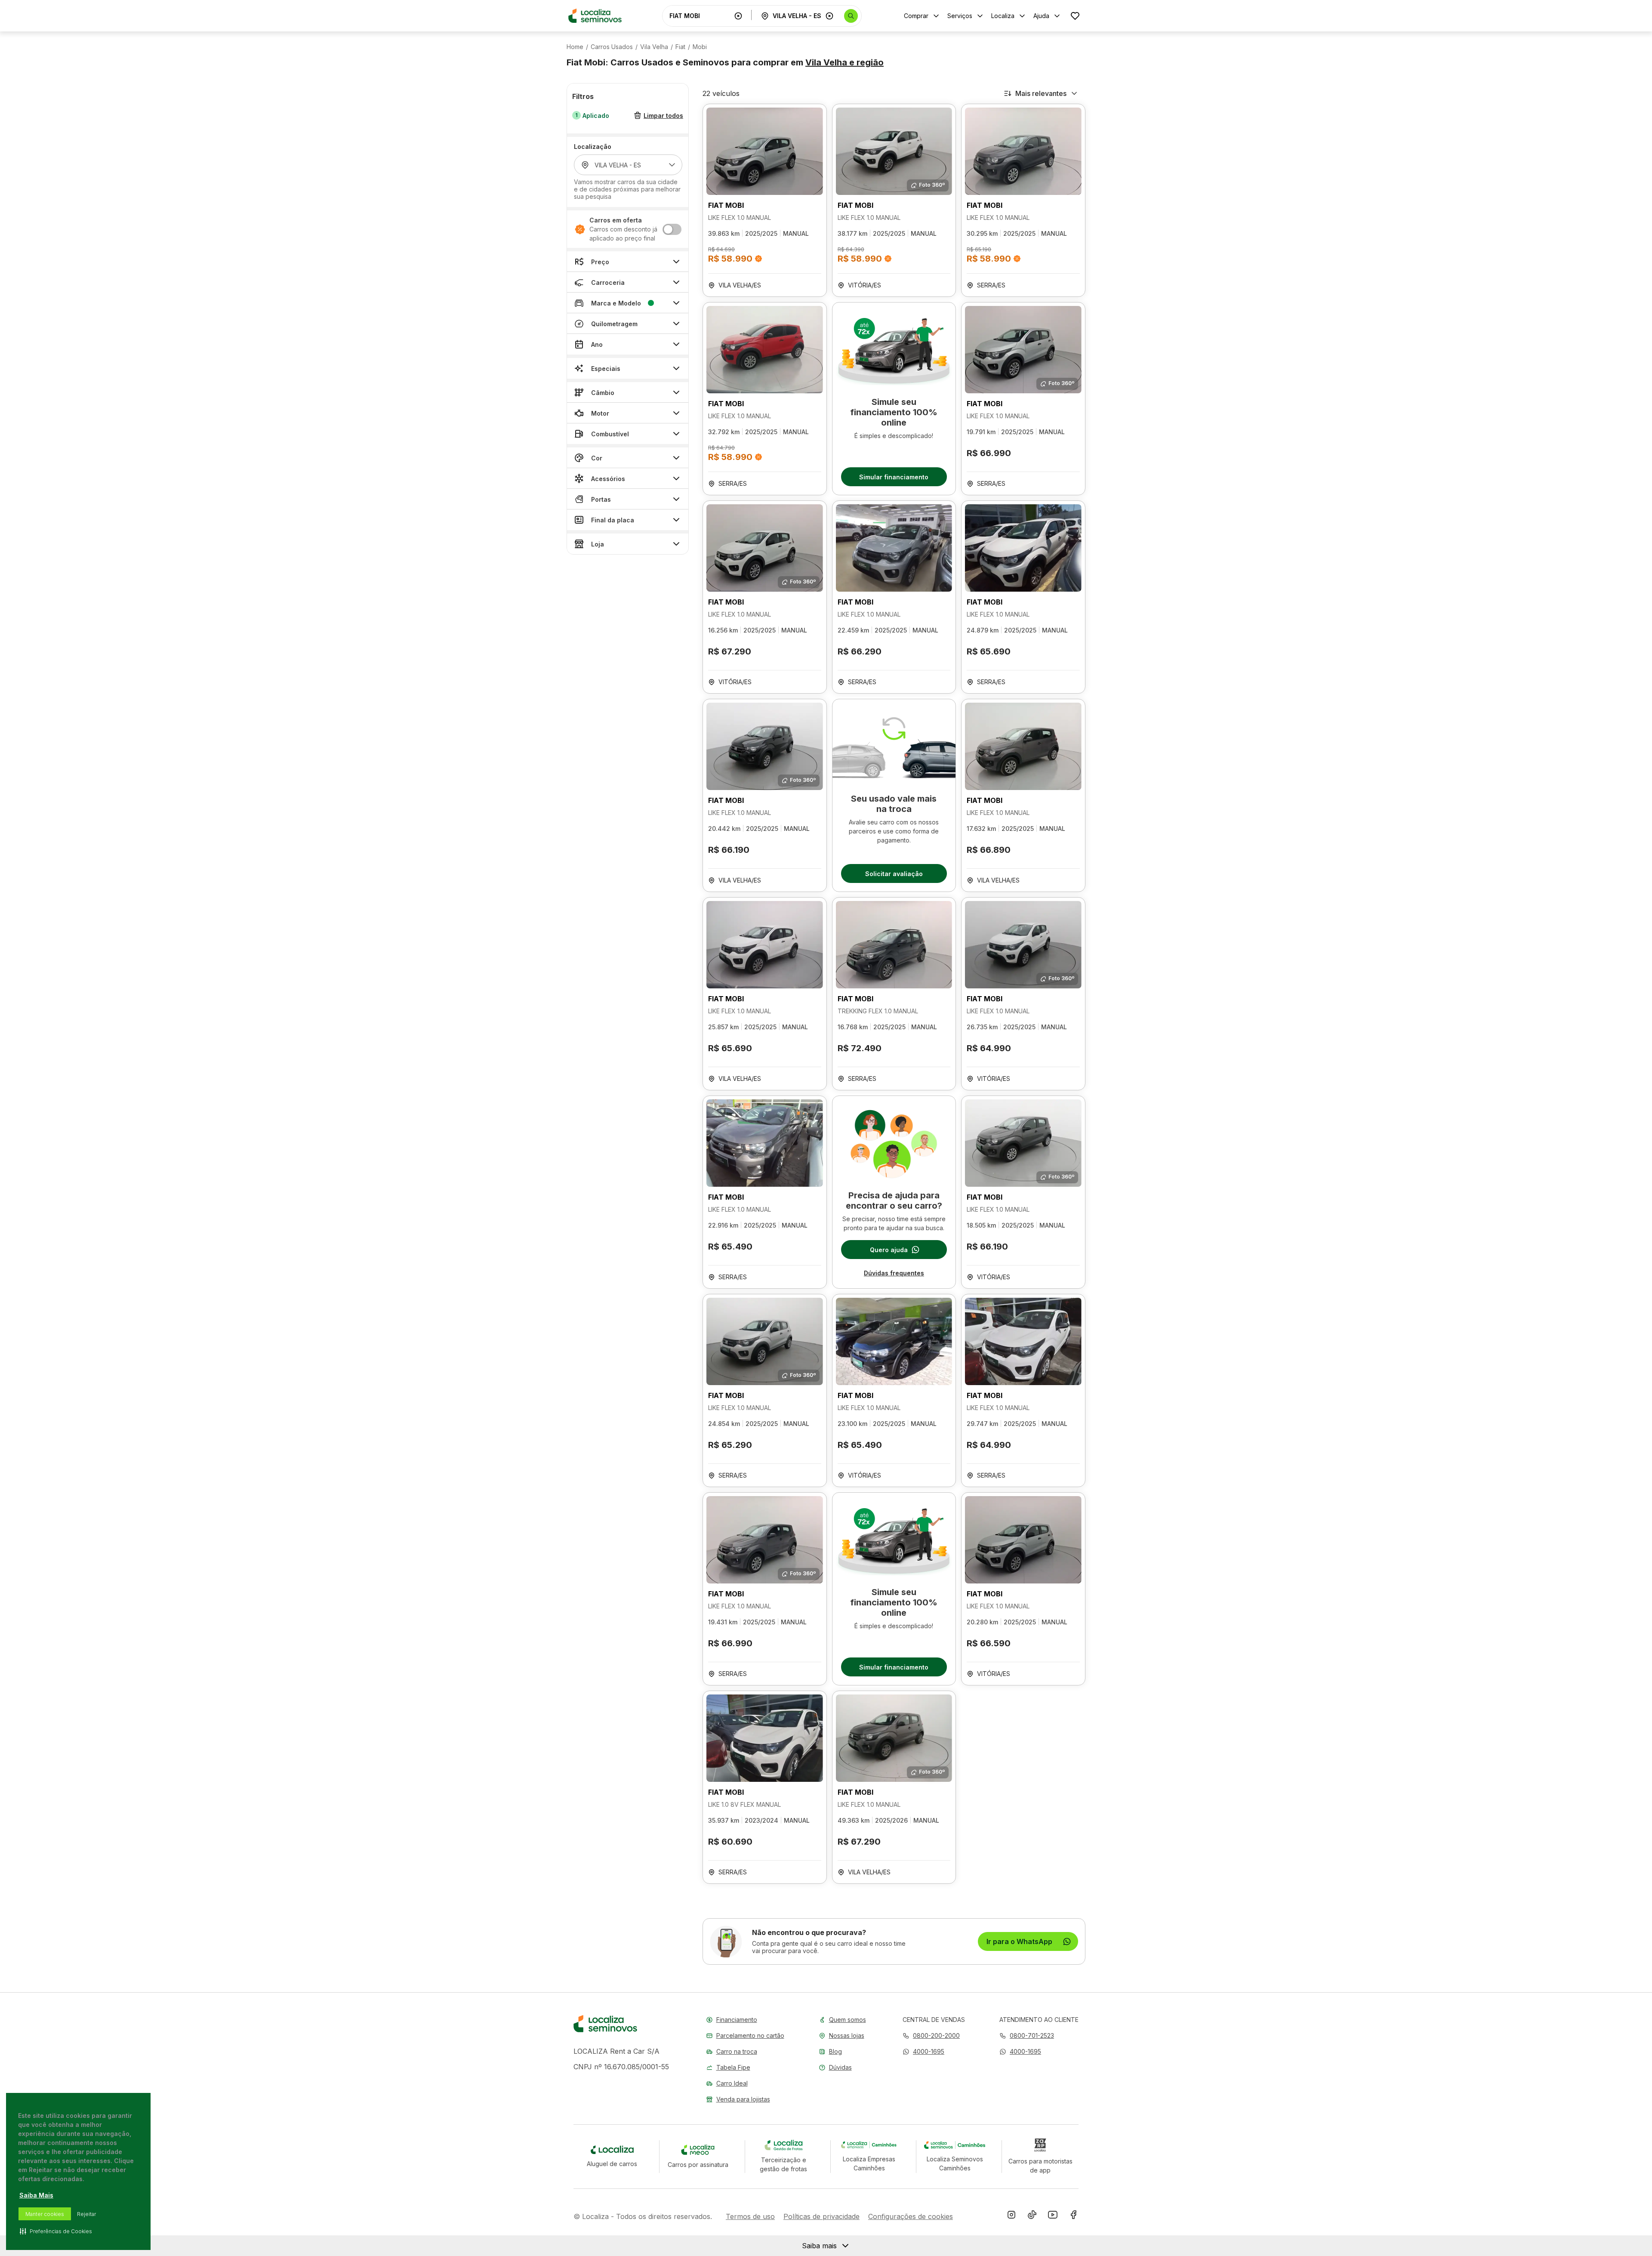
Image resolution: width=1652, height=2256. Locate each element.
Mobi (700, 47)
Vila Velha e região (844, 62)
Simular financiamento (894, 477)
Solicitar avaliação (894, 874)
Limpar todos (663, 116)
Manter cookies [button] (45, 2214)
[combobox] (700, 16)
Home (575, 47)
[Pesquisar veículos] (851, 16)
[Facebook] (1073, 2216)
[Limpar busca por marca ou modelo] (738, 16)
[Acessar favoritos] (1075, 16)
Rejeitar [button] (86, 2214)
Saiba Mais (36, 2195)
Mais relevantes (1041, 93)
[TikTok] (1032, 2216)
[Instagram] (1011, 2216)
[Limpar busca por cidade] (829, 16)
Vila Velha (654, 47)
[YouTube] (1053, 2216)
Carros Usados (612, 47)
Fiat (680, 47)
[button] (923, 2051)
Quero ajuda (889, 1250)
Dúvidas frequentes (894, 1273)
